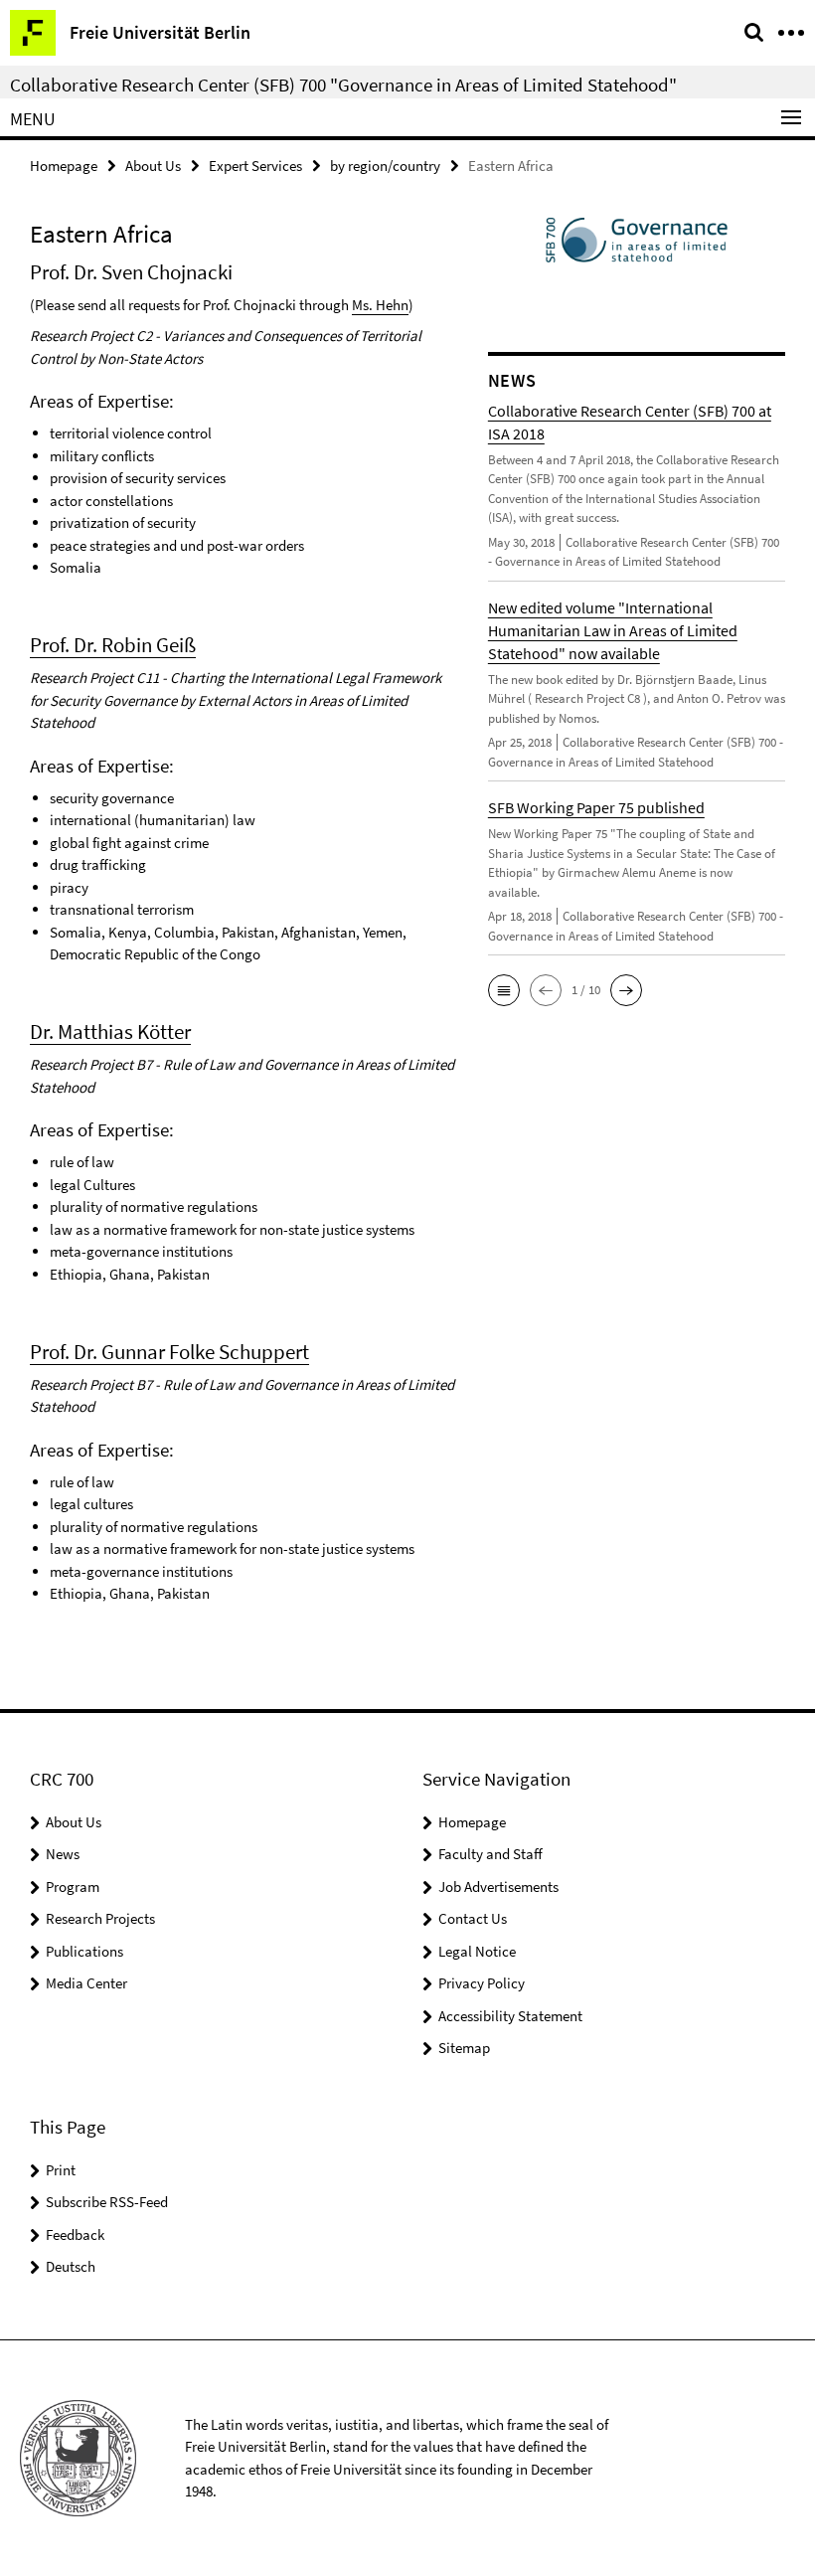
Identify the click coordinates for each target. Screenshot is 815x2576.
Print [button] (61, 2170)
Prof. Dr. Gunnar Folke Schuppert (169, 1352)
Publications (84, 1951)
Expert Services (255, 166)
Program (73, 1887)
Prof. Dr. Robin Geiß (113, 645)
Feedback (75, 2234)
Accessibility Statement (510, 2016)
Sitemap (464, 2048)
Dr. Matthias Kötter (110, 1031)
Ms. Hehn (380, 305)
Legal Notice (477, 1951)
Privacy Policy (482, 1983)
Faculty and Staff (490, 1854)
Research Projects (100, 1918)
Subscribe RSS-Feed (107, 2202)
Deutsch (71, 2266)
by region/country (385, 166)
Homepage (64, 166)
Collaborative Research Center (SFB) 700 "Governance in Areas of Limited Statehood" (343, 85)
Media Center (86, 1983)
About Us (153, 166)
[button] (504, 990)
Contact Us (473, 1918)
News (63, 1854)
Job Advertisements (498, 1887)
